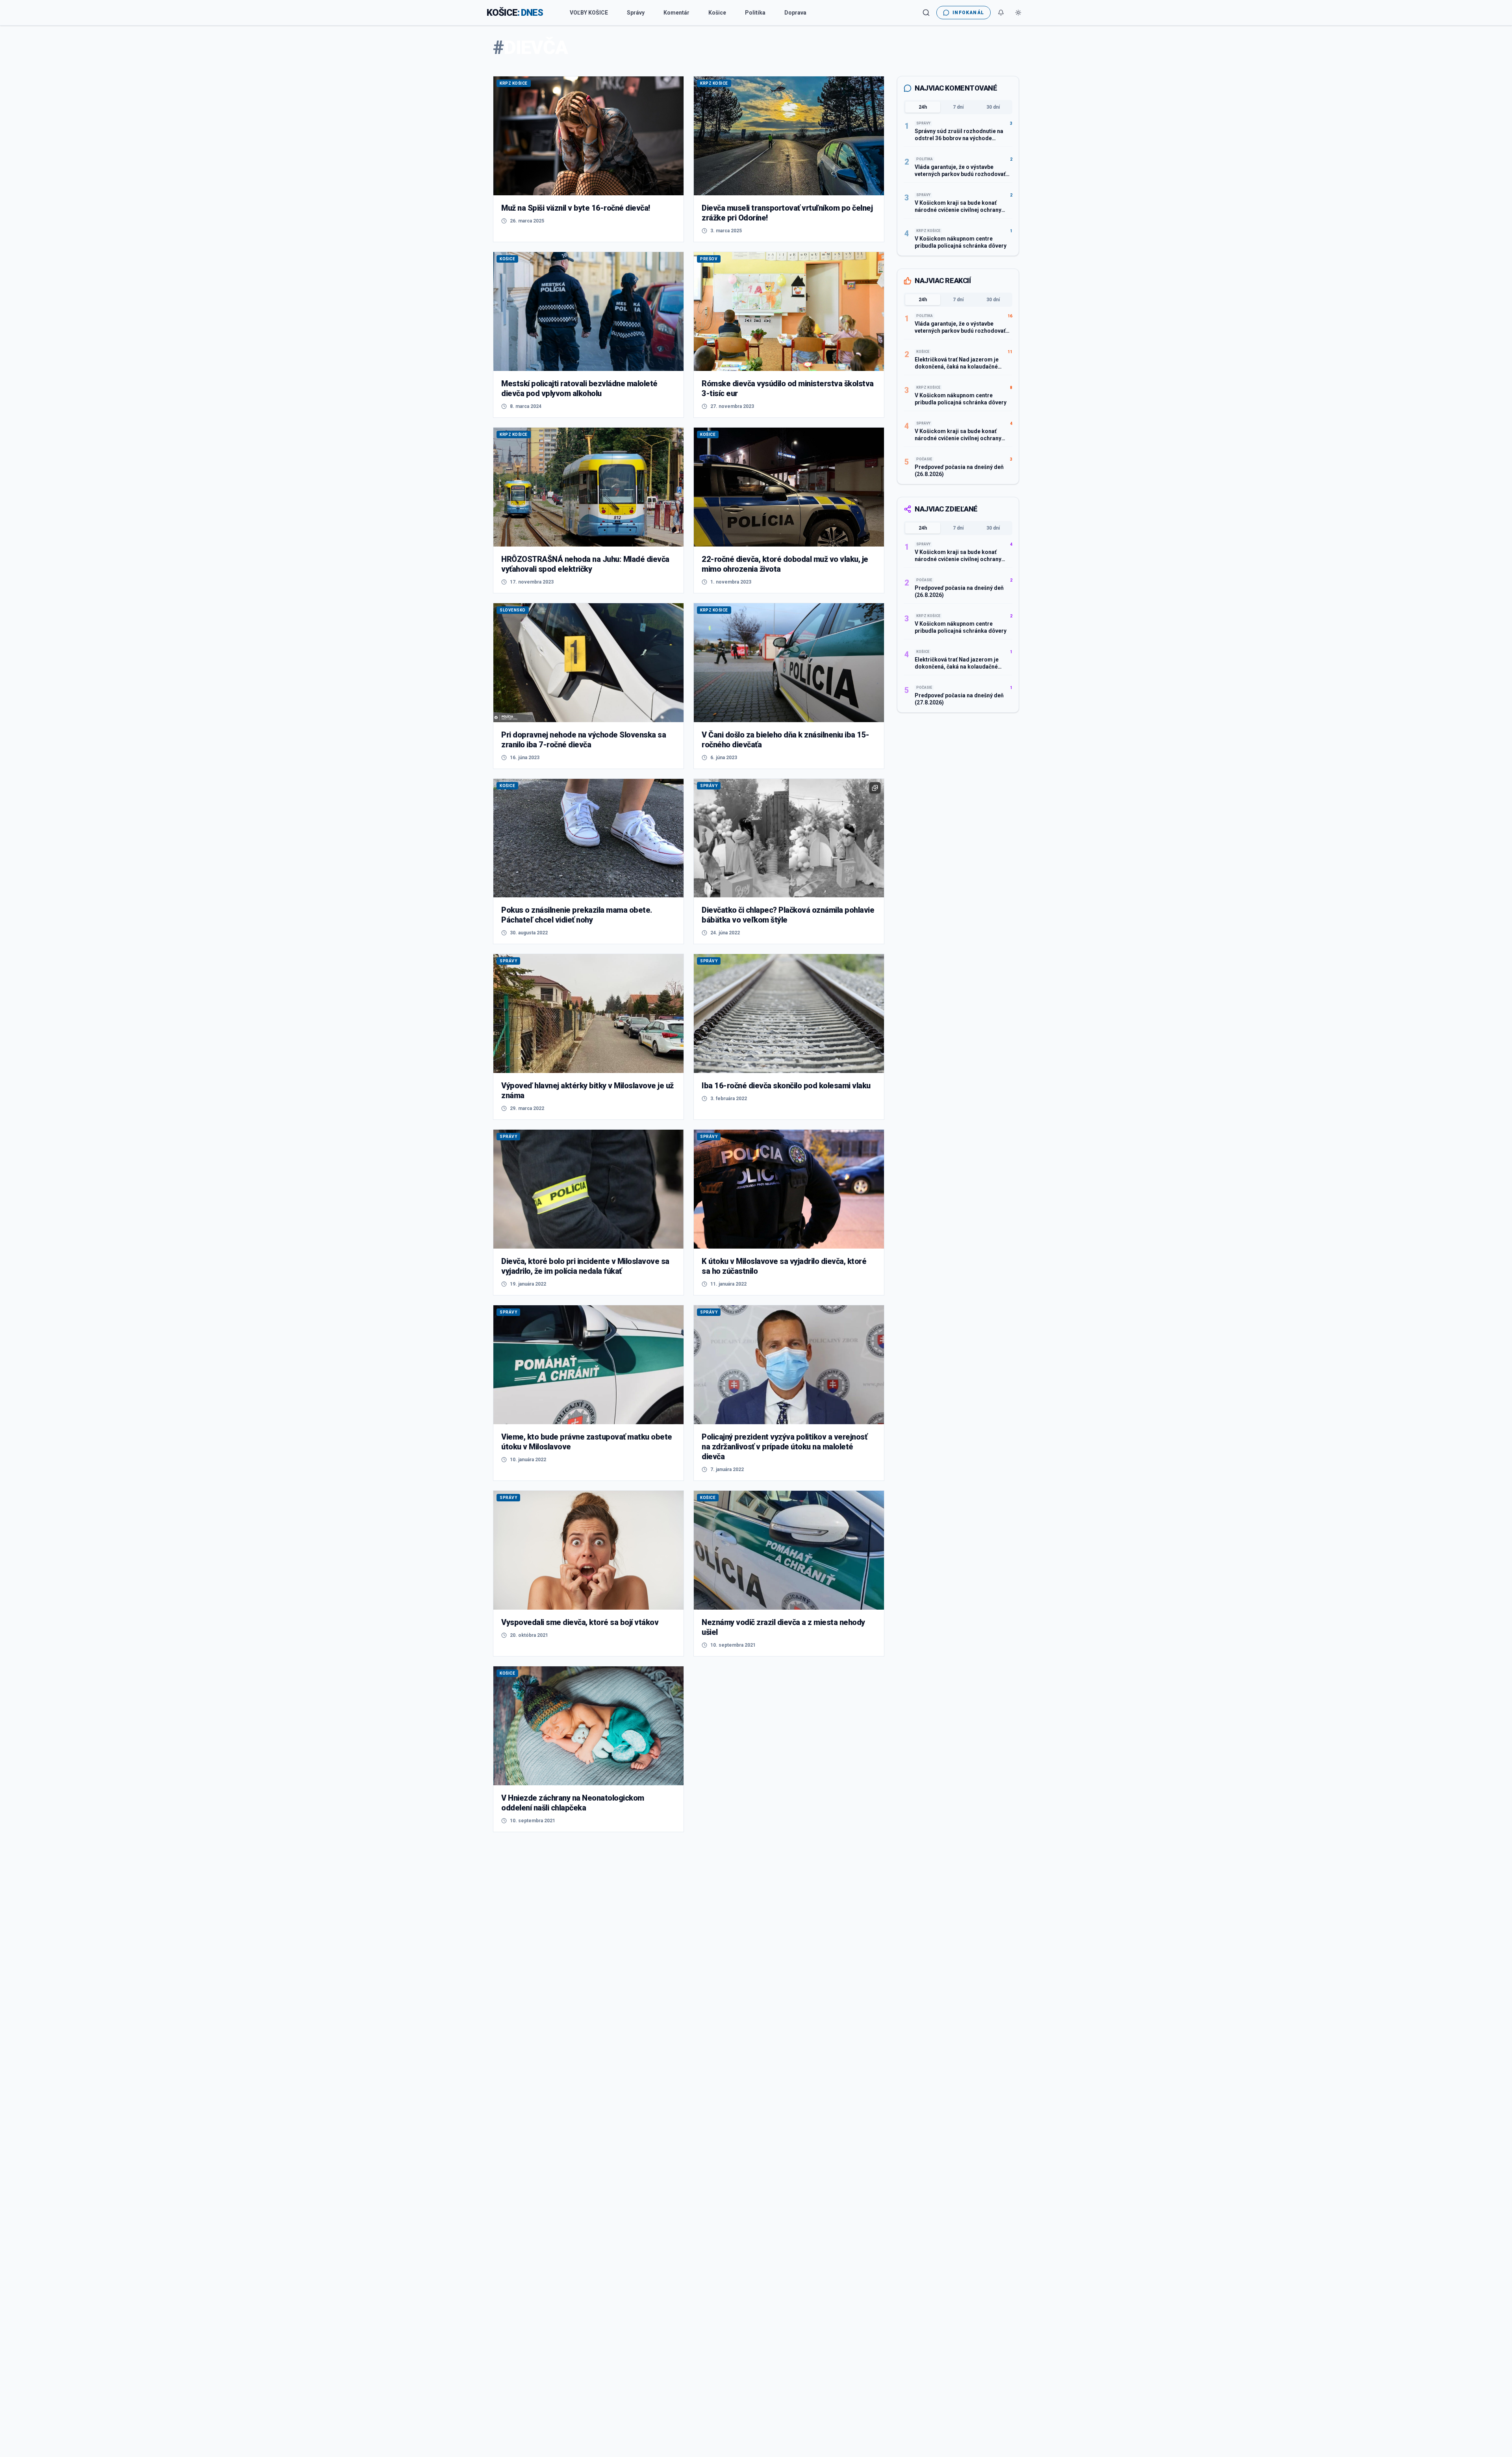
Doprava (795, 13)
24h (923, 107)
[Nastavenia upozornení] (1001, 13)
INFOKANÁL (968, 13)
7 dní (958, 107)
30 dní (993, 107)
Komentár (676, 13)
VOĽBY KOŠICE (589, 13)
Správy (636, 13)
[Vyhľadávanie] (926, 13)
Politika (755, 13)
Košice (717, 13)
